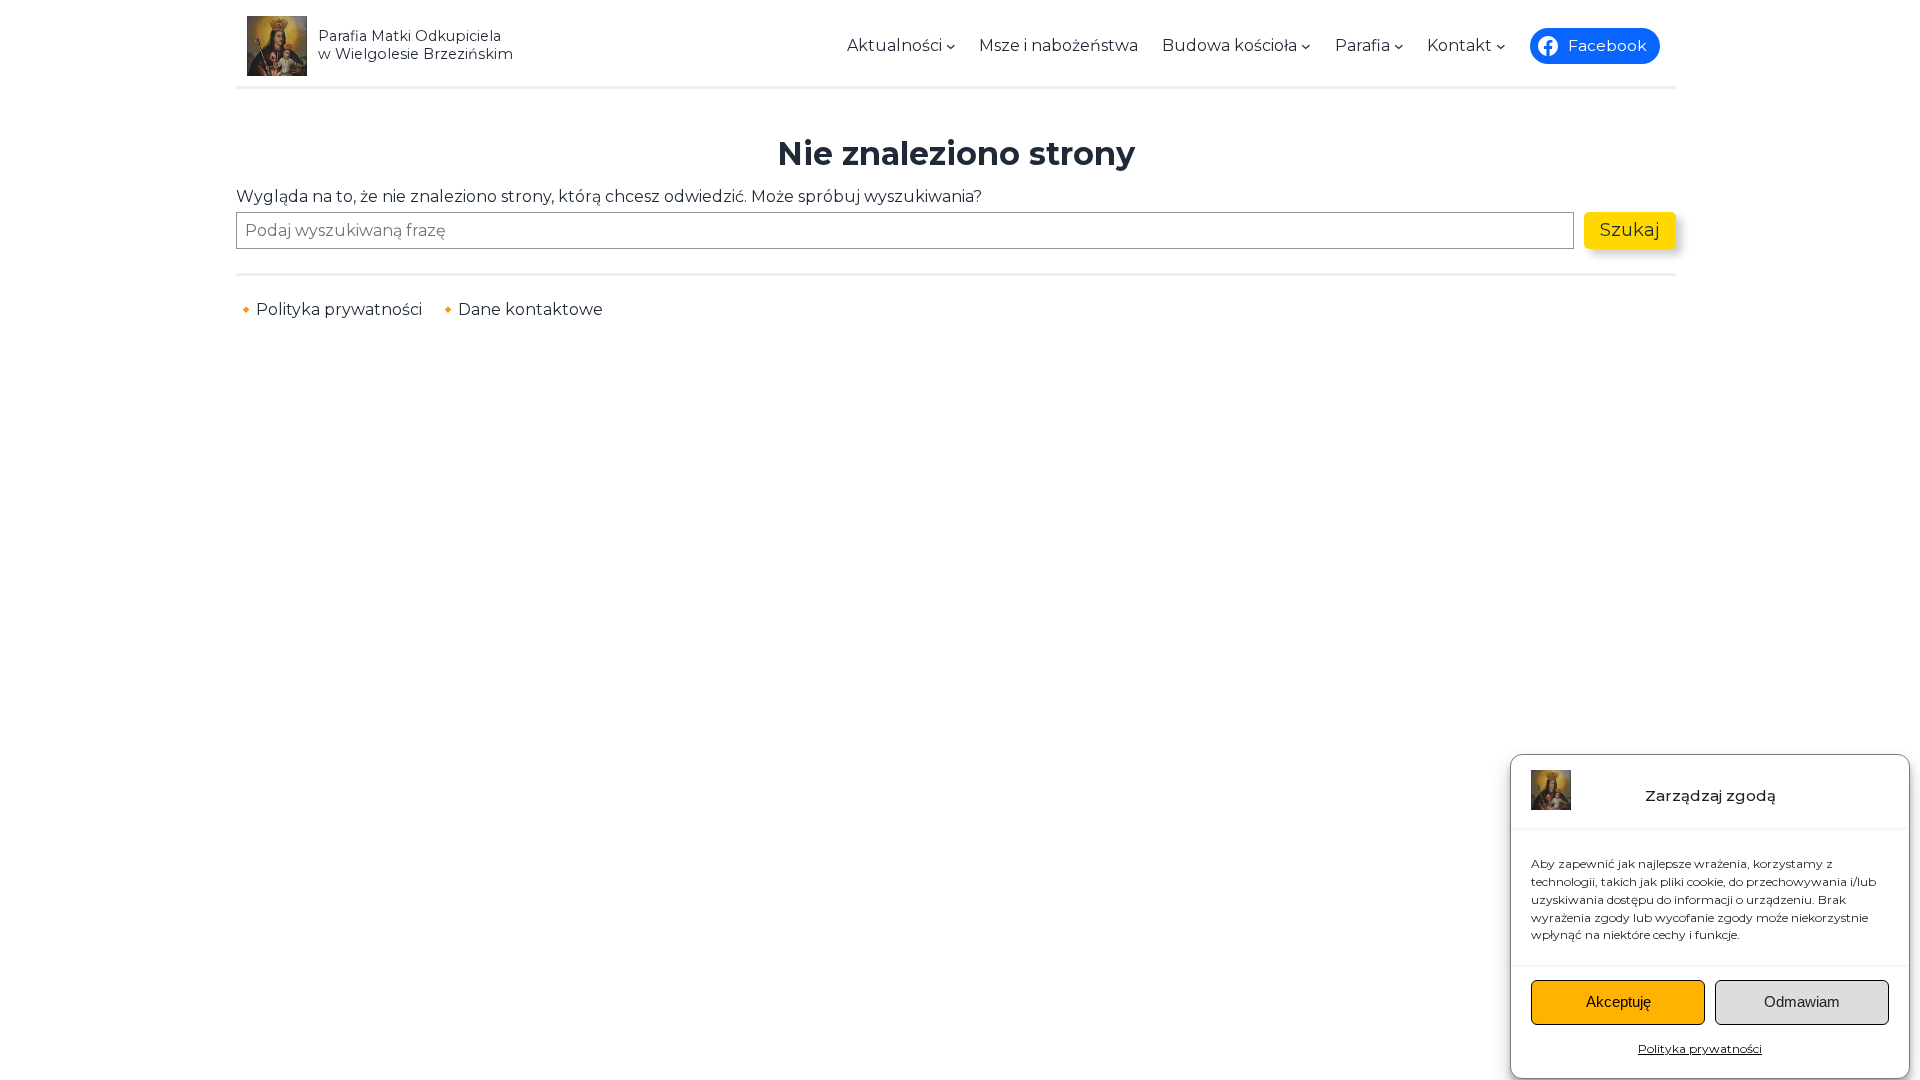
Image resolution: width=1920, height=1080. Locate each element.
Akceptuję (1618, 1002)
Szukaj (1630, 230)
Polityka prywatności (1700, 1049)
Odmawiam (1802, 1002)
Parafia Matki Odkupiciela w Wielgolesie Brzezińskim (415, 44)
